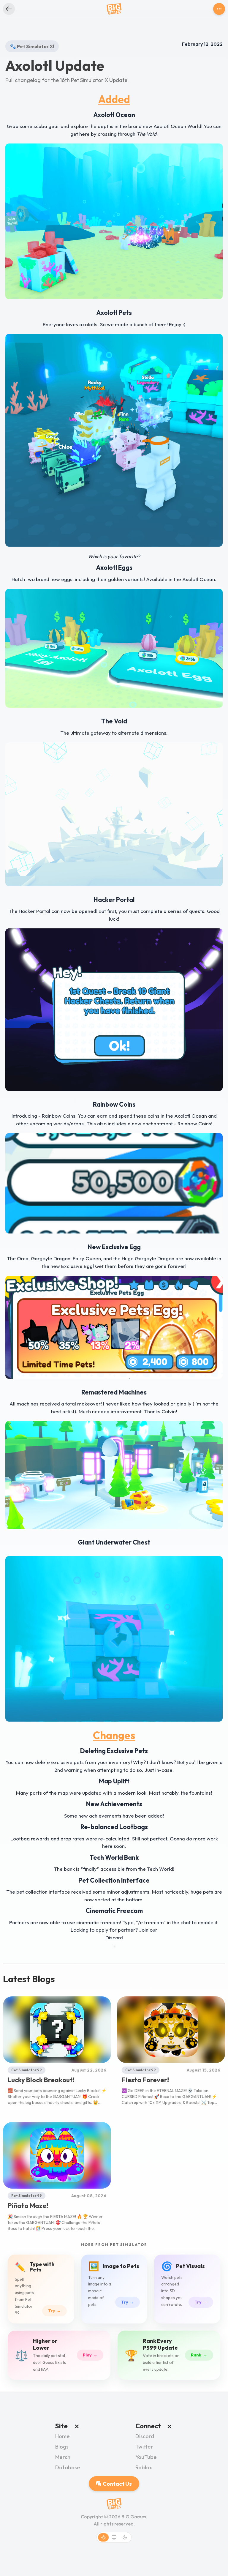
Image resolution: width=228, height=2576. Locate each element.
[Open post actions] (219, 9)
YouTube (146, 2457)
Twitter (144, 2447)
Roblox (144, 2467)
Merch (63, 2457)
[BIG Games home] (114, 9)
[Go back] (9, 9)
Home (62, 2436)
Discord (145, 2436)
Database (68, 2467)
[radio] (103, 2537)
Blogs (62, 2447)
